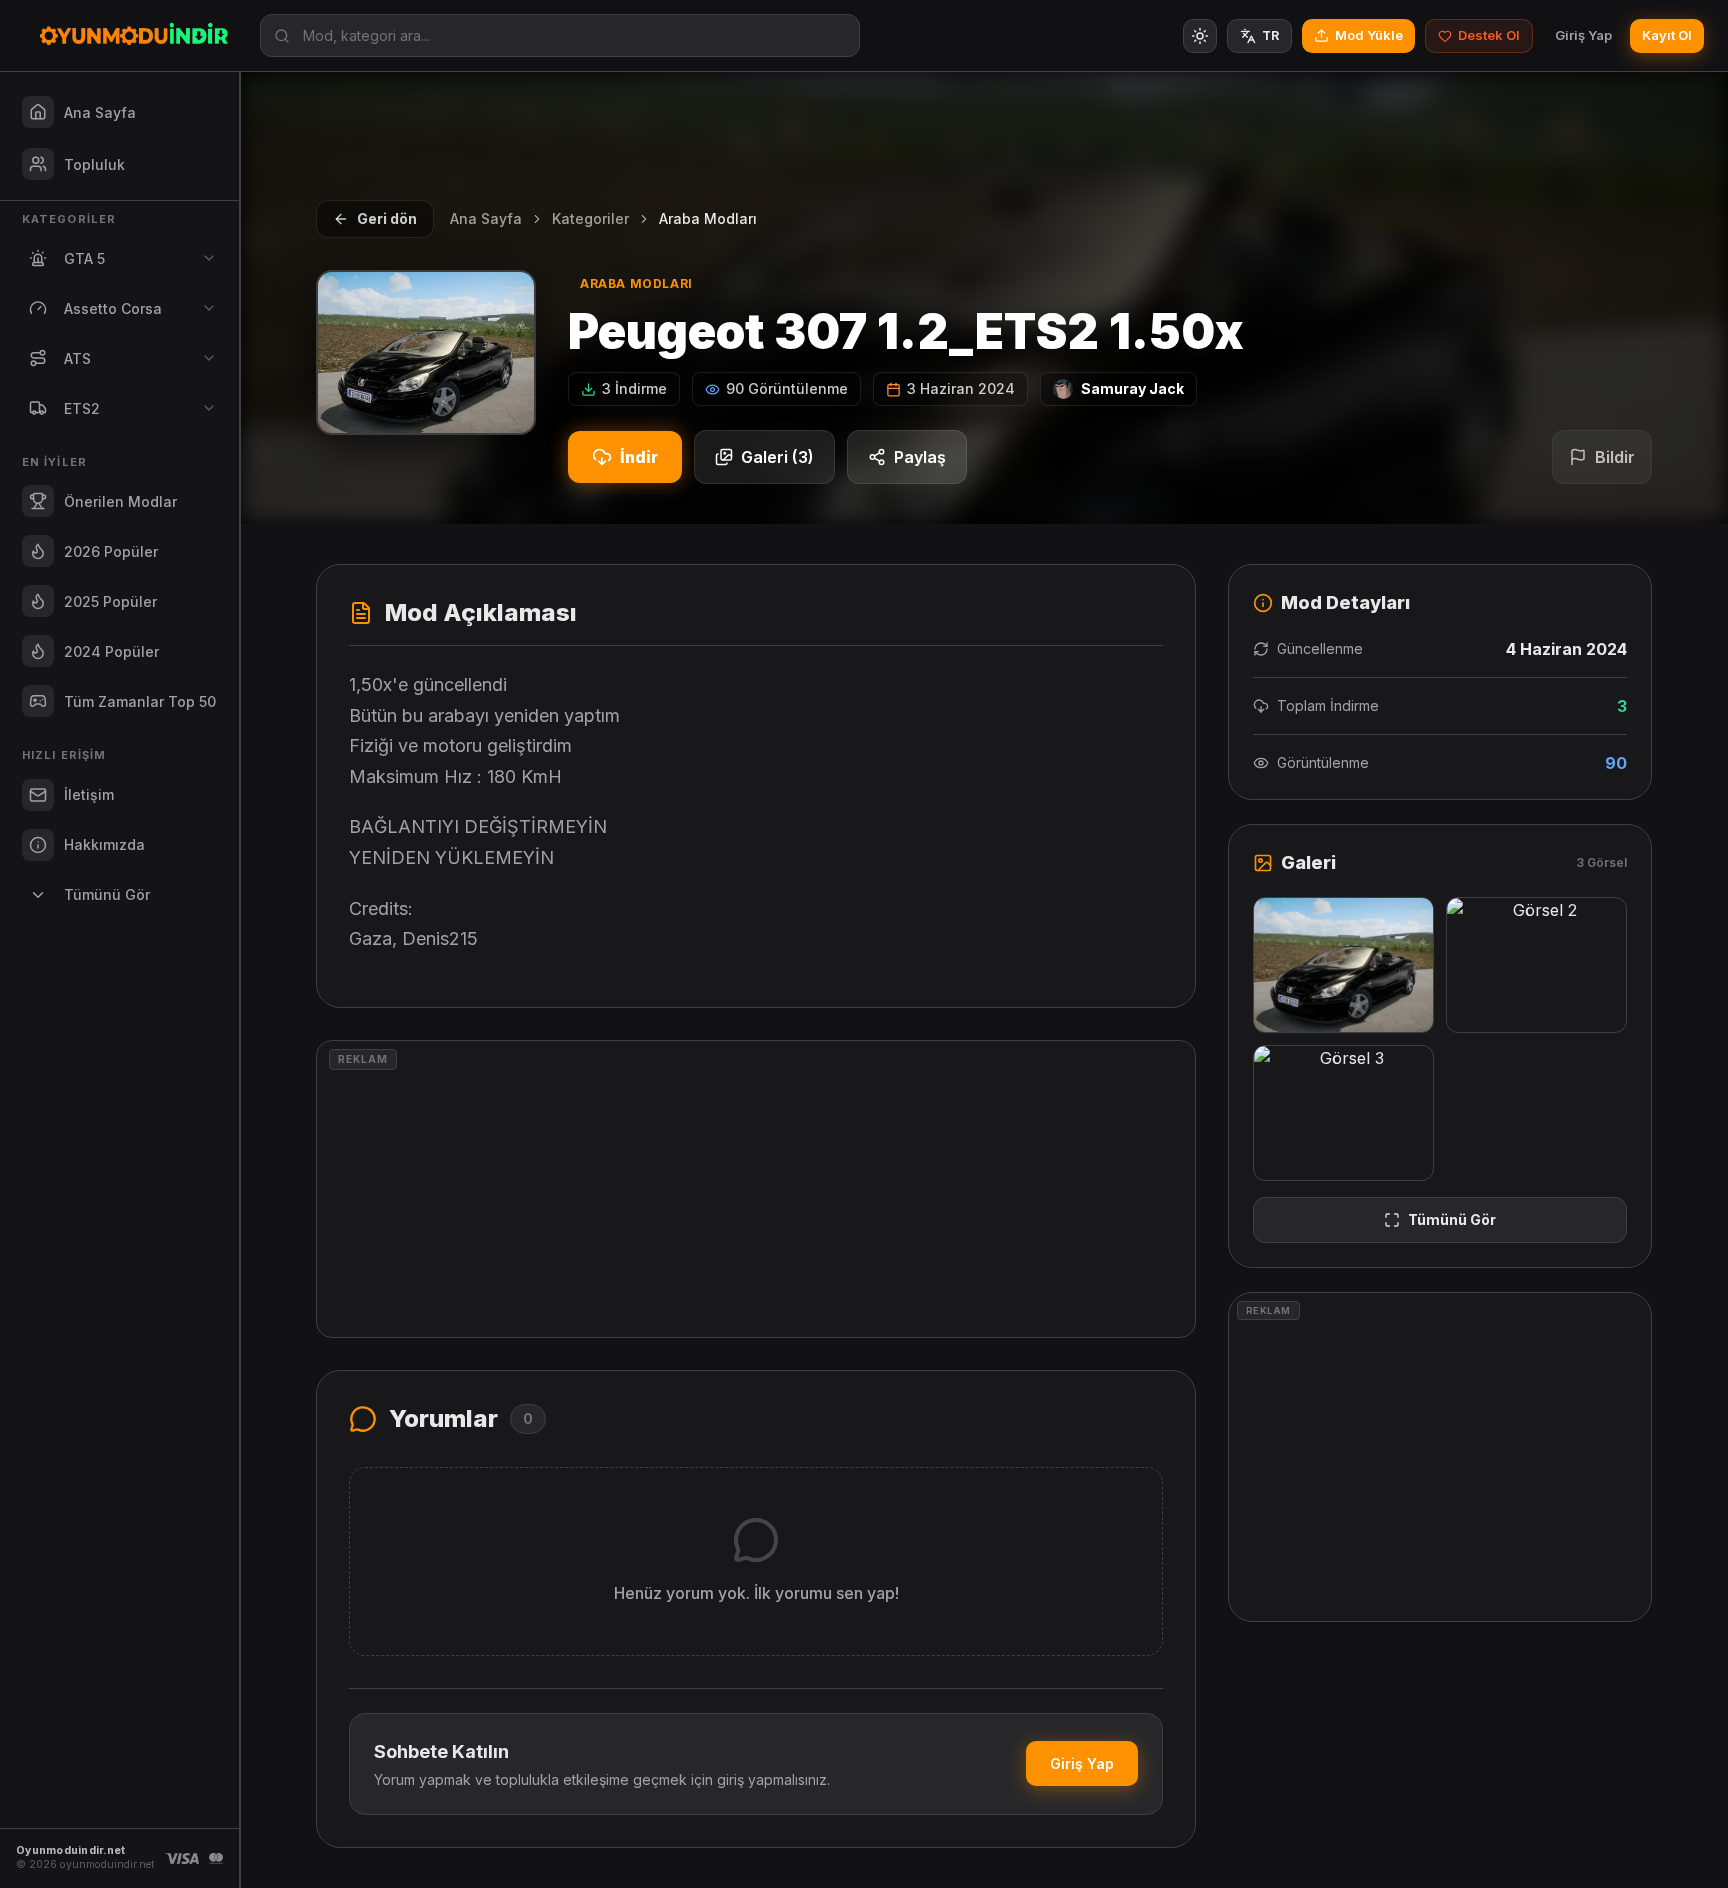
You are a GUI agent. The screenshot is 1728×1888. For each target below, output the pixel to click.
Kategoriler (590, 218)
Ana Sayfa (486, 218)
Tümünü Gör (1452, 1219)
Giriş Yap (1583, 35)
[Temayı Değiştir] (1200, 36)
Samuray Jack (1132, 388)
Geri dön (387, 218)
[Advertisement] (756, 1189)
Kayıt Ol (1667, 35)
